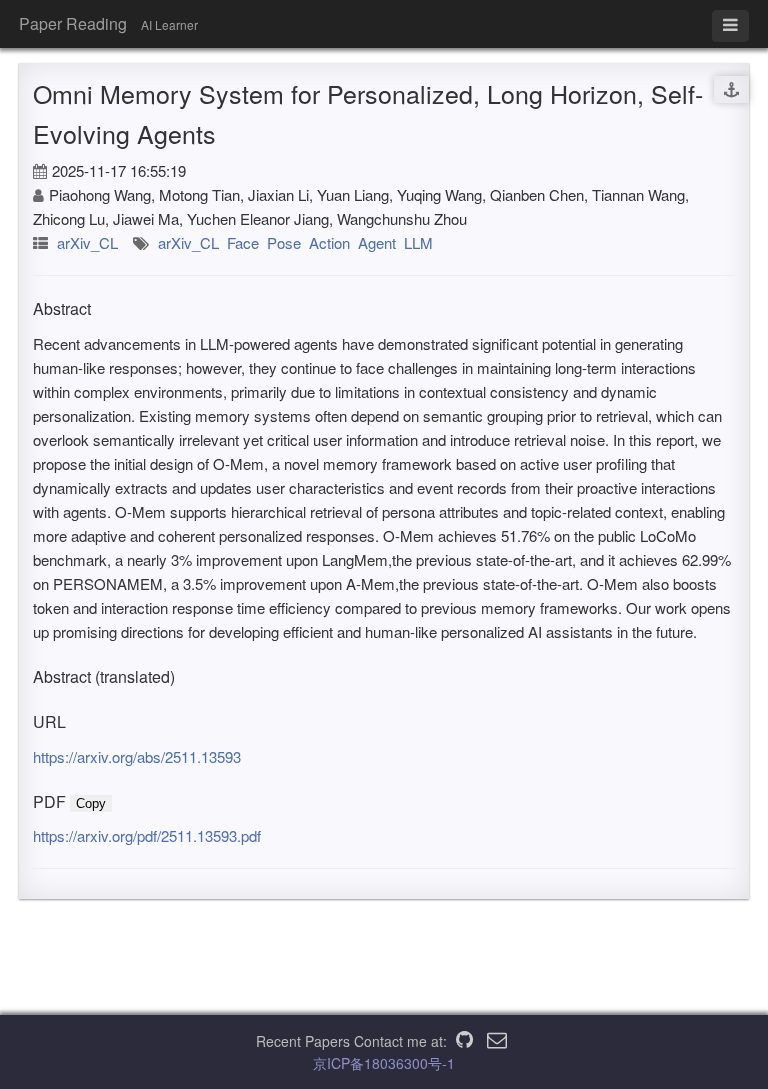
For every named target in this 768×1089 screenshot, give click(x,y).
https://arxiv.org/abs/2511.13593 (137, 756)
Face (243, 242)
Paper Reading (73, 23)
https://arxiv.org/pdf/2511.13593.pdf (147, 835)
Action (329, 242)
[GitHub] (464, 1041)
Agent (377, 242)
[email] (497, 1041)
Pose (284, 242)
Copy (91, 803)
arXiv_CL (87, 242)
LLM (418, 242)
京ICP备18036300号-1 (384, 1063)
